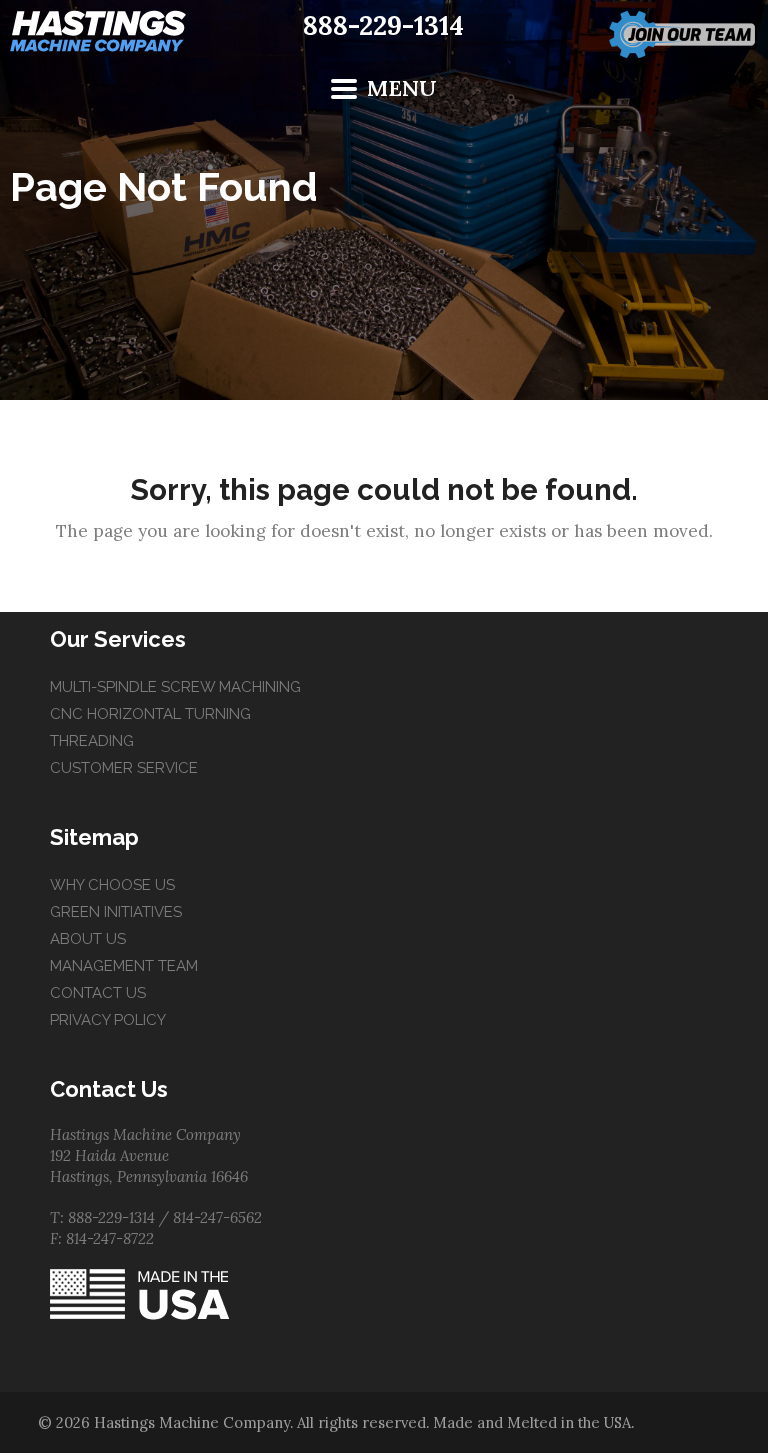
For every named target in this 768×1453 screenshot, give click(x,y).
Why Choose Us (112, 885)
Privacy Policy (108, 1020)
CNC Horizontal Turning (150, 714)
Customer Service (124, 768)
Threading (92, 741)
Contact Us (98, 993)
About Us (88, 939)
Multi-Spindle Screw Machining (175, 687)
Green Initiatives (116, 912)
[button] (384, 88)
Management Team (124, 966)
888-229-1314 (383, 25)
